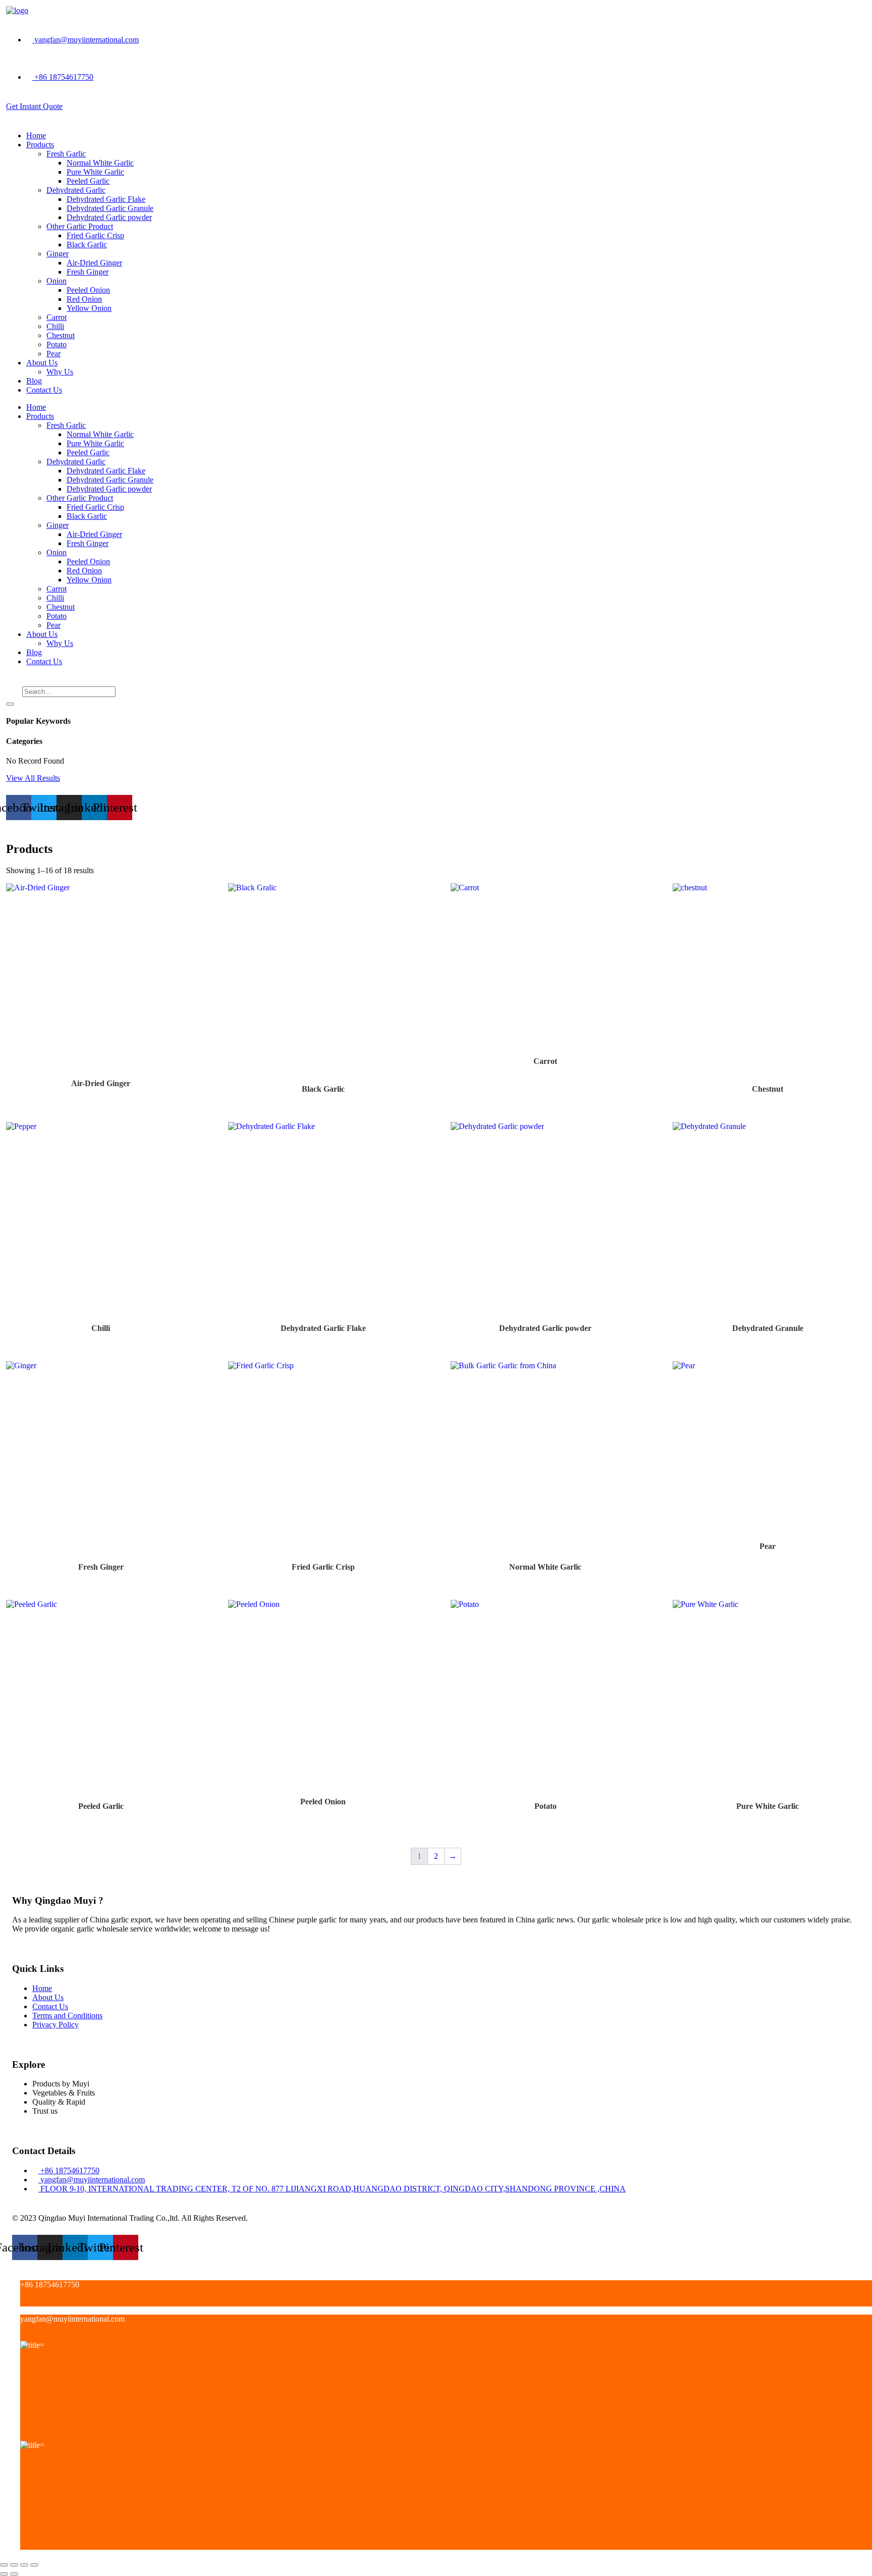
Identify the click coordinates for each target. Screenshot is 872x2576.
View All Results (33, 778)
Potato (57, 344)
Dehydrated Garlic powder (109, 217)
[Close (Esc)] (34, 2565)
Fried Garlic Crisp (95, 235)
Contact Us (44, 390)
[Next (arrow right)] (14, 2574)
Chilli (55, 326)
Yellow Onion (89, 308)
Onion (57, 281)
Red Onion (84, 299)
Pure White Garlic (95, 172)
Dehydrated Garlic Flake (106, 199)
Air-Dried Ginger (94, 263)
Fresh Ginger (88, 272)
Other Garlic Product (80, 226)
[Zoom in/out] (4, 2565)
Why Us (60, 372)
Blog (34, 381)
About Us (42, 363)
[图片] (23, 2436)
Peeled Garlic (88, 181)
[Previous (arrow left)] (4, 2574)
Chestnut (61, 335)
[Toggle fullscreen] (14, 2565)
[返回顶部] (23, 2545)
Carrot (57, 317)
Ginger (58, 254)
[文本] (23, 2302)
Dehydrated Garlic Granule (110, 208)
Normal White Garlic (100, 163)
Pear (53, 354)
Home (36, 136)
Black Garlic (87, 245)
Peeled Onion (88, 290)
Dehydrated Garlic (76, 190)
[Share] (24, 2565)
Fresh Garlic (66, 154)
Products (40, 145)
